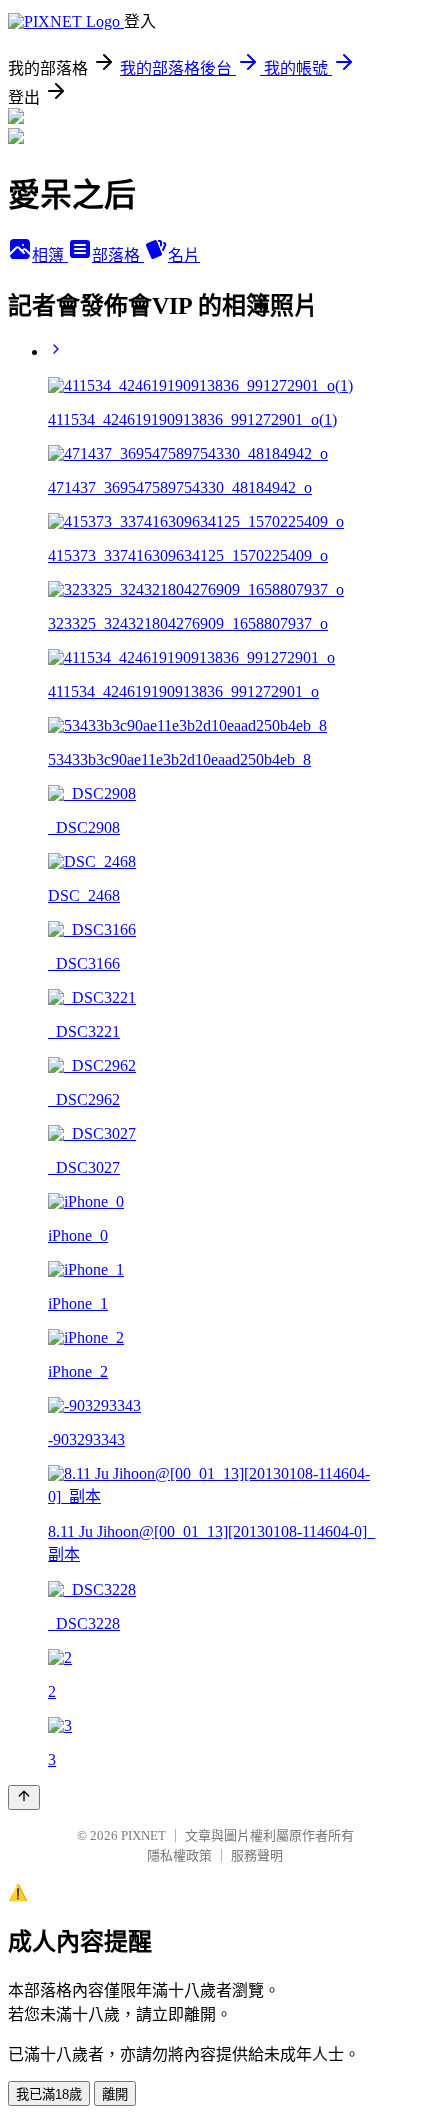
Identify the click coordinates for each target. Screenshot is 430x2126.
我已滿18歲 (49, 2094)
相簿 (50, 255)
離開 (115, 2094)
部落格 (118, 255)
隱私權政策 (179, 1855)
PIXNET (143, 1835)
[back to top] (24, 1797)
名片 (184, 255)
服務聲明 (257, 1855)
